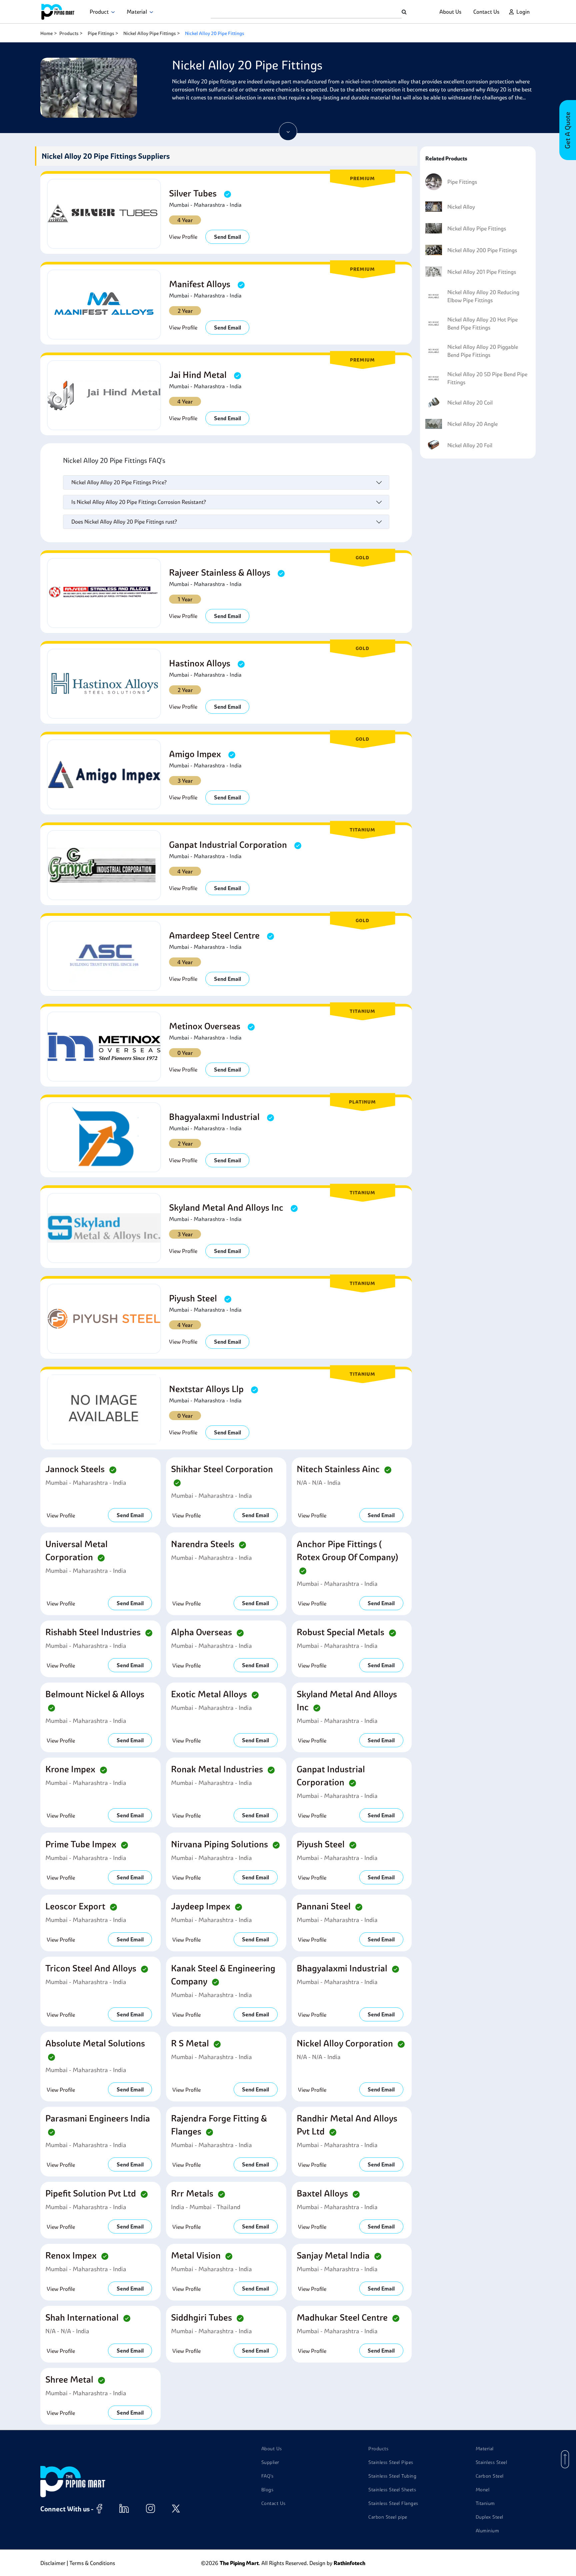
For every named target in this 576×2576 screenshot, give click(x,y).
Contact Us (486, 12)
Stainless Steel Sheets (392, 2490)
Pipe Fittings (101, 33)
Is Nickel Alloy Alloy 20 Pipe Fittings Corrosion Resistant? (139, 502)
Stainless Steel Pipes (391, 2462)
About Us (450, 12)
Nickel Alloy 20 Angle (472, 424)
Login (523, 12)
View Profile (183, 237)
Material (138, 12)
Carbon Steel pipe (388, 2517)
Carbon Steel (490, 2476)
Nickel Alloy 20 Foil (470, 445)
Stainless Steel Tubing (392, 2476)
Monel (483, 2490)
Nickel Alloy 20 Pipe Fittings (214, 33)
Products (69, 33)
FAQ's (267, 2476)
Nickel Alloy (461, 207)
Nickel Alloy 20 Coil (470, 403)
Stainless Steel (491, 2462)
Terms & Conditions (92, 2563)
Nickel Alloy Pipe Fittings (149, 33)
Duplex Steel (489, 2517)
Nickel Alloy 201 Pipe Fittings (482, 272)
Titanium (485, 2503)
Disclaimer (53, 2563)
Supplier (270, 2462)
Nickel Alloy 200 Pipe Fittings (482, 250)
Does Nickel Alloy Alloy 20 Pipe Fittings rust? (124, 522)
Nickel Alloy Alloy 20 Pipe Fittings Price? (119, 482)
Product (100, 12)
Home (46, 33)
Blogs (267, 2490)
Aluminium (487, 2531)
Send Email (227, 237)
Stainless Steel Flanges (393, 2503)
